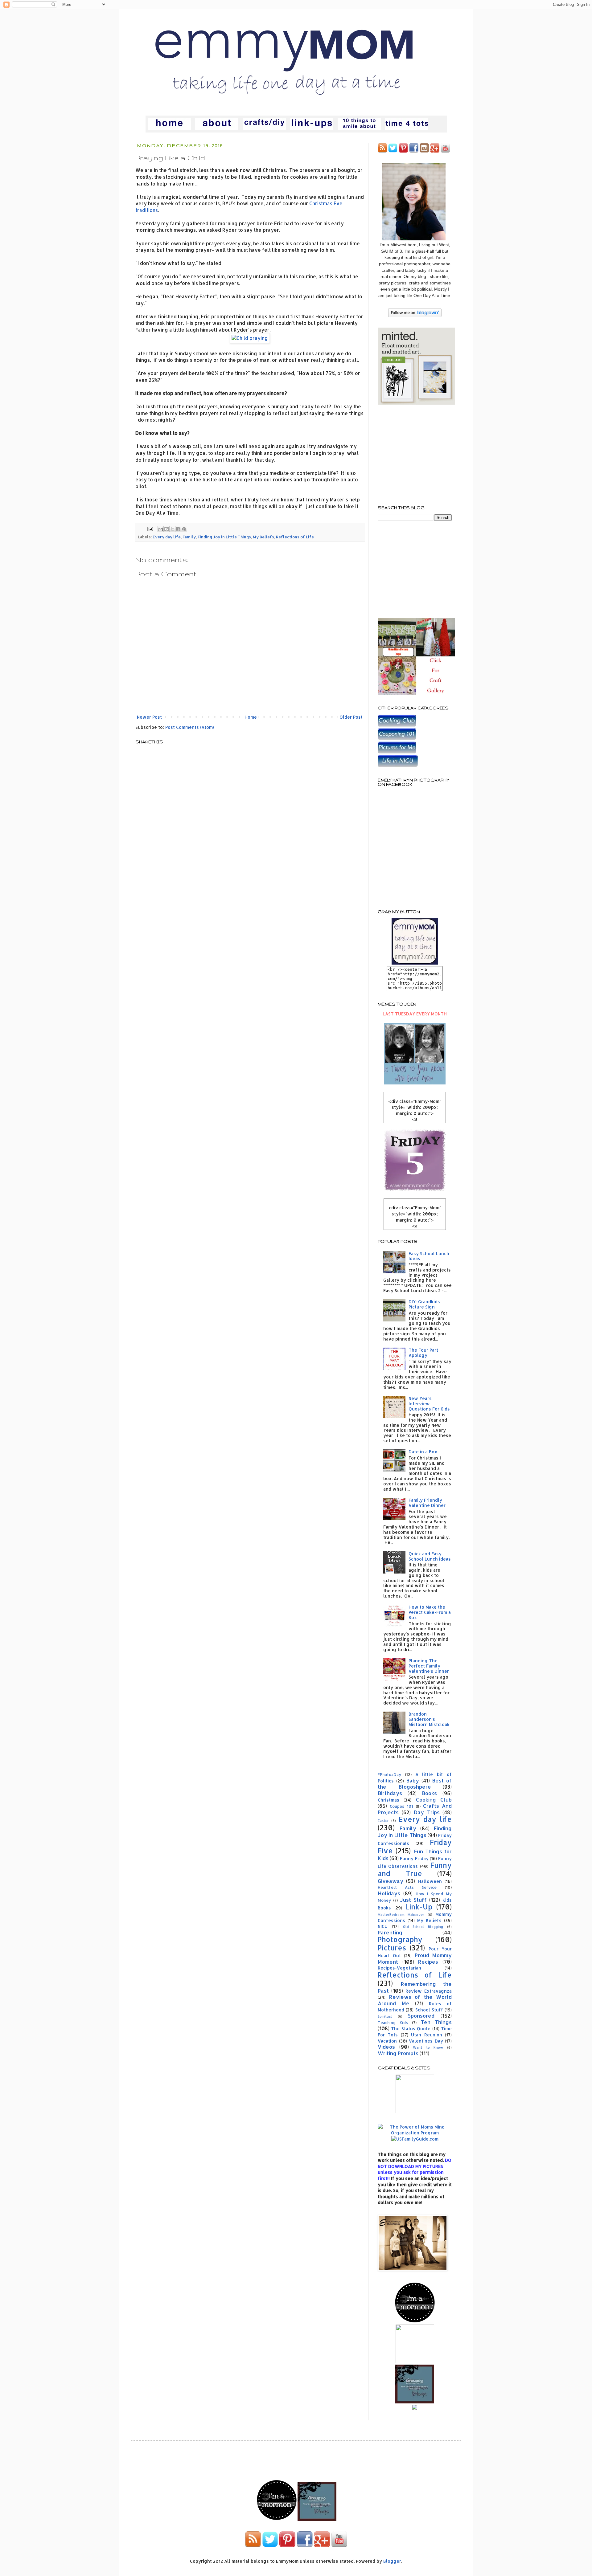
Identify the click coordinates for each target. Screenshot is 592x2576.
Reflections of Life (295, 537)
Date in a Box (423, 1452)
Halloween (430, 1881)
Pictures (392, 1948)
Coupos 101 (401, 1806)
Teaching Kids (393, 2023)
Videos (386, 2047)
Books (429, 1793)
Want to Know (428, 2047)
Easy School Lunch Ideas (429, 1256)
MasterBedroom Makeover (401, 1915)
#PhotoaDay (389, 1774)
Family (189, 537)
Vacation (387, 2041)
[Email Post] (150, 529)
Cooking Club (434, 1800)
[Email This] (161, 529)
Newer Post (149, 717)
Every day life (167, 537)
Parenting (390, 1932)
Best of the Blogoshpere (415, 1784)
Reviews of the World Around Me (415, 2000)
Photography (400, 1939)
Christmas (388, 1800)
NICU (383, 1926)
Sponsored (421, 2016)
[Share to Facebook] (178, 529)
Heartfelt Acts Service (407, 1887)
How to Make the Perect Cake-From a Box (430, 1612)
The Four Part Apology (423, 1353)
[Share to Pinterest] (184, 529)
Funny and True (415, 1869)
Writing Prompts (398, 2053)
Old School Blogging (423, 1927)
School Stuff (429, 2010)
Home (251, 717)
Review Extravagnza (429, 1991)
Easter (383, 1821)
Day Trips (427, 1812)
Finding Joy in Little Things (224, 537)
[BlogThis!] (166, 529)
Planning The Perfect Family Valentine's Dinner (429, 1666)
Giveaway (391, 1881)
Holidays (389, 1893)
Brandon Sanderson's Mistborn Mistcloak (429, 1719)
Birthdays (390, 1793)
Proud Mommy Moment (415, 1958)
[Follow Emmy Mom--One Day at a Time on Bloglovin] (415, 315)
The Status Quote (411, 2029)
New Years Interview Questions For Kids (429, 1404)
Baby (413, 1780)
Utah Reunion (426, 2035)
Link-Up (419, 1907)
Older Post (351, 717)
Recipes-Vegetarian (399, 1968)
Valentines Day (426, 2041)
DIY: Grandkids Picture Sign (424, 1304)
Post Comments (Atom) (190, 727)
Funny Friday (414, 1858)
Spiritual (385, 2016)
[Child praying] (250, 338)
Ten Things (436, 2022)
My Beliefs (263, 537)
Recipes (428, 1962)
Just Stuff (413, 1900)
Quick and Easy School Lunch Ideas (430, 1556)
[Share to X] (172, 529)
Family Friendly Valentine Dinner (427, 1503)
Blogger (392, 2561)
